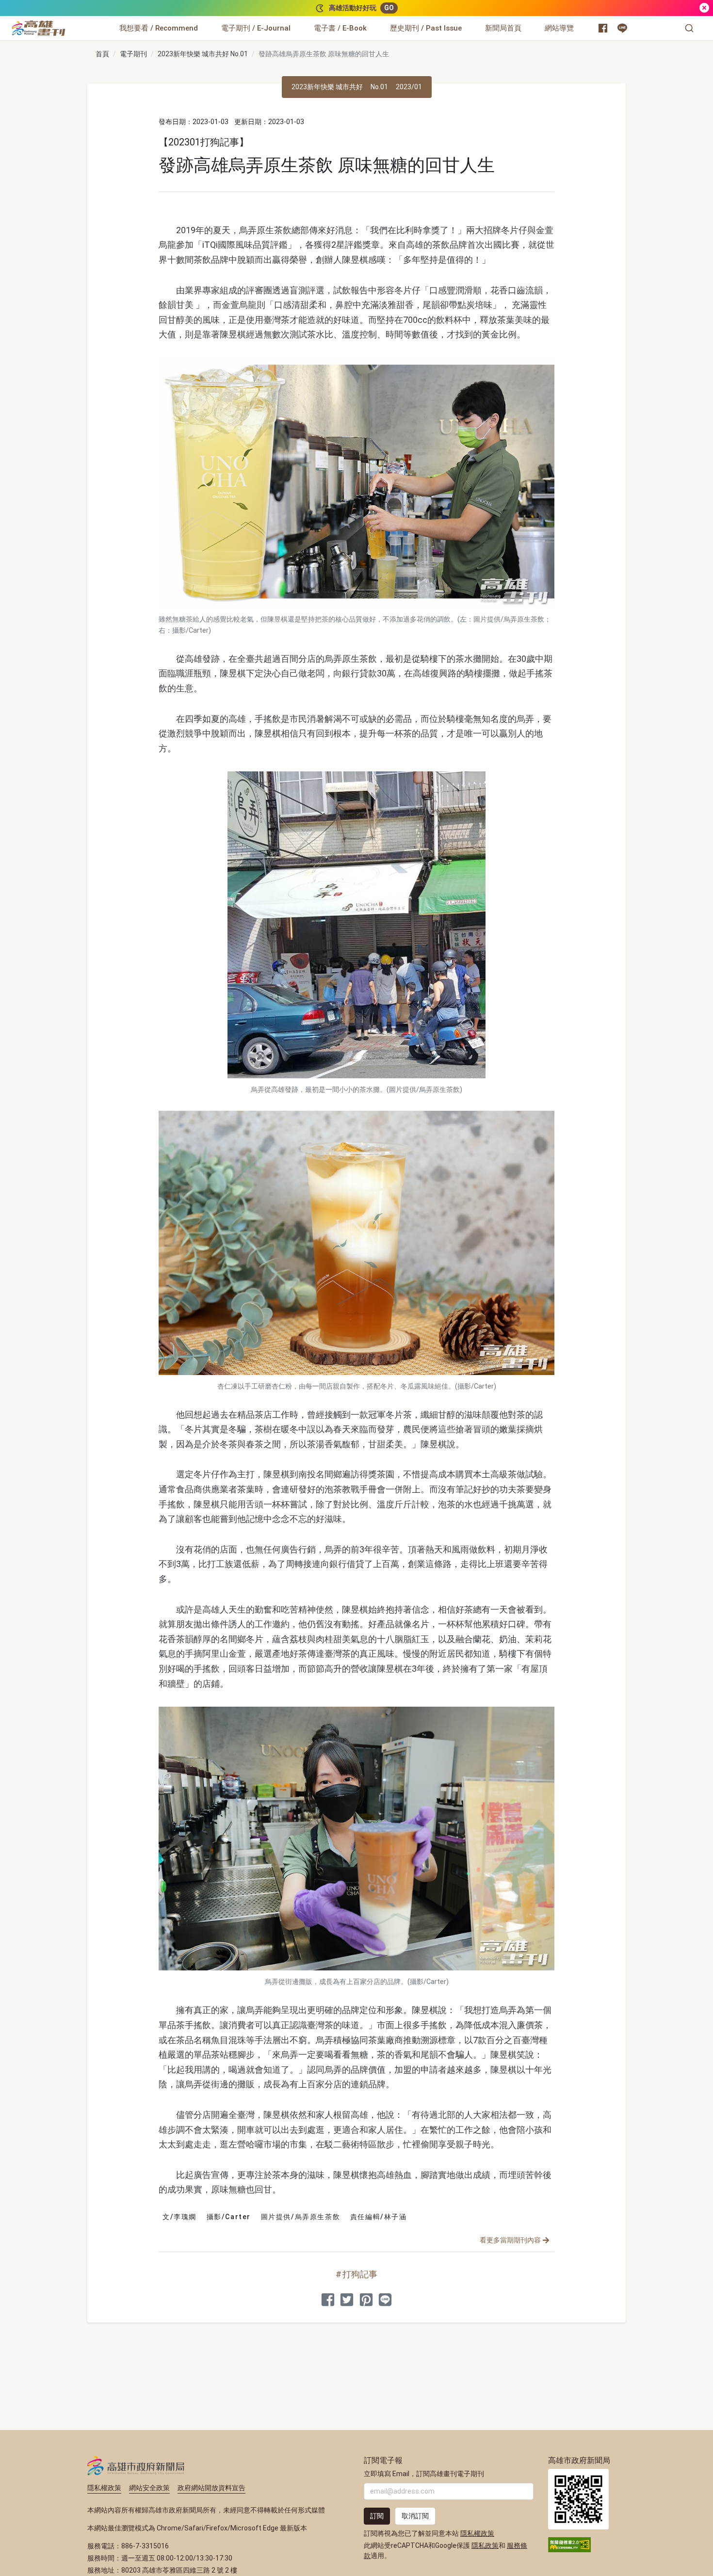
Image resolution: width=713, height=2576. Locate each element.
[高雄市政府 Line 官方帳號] (622, 28)
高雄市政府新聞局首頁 (578, 2499)
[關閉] (704, 8)
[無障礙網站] (569, 2544)
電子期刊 (133, 54)
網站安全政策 (149, 2488)
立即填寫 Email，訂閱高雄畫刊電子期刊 (424, 2474)
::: (68, 22)
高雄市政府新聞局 (136, 2465)
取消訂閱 (415, 2516)
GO (389, 8)
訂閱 (377, 2516)
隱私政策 (485, 2545)
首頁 (102, 54)
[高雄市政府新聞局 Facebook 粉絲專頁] (603, 28)
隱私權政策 (104, 2488)
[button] (689, 28)
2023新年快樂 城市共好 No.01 (203, 54)
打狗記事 (360, 2274)
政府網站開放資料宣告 (211, 2488)
